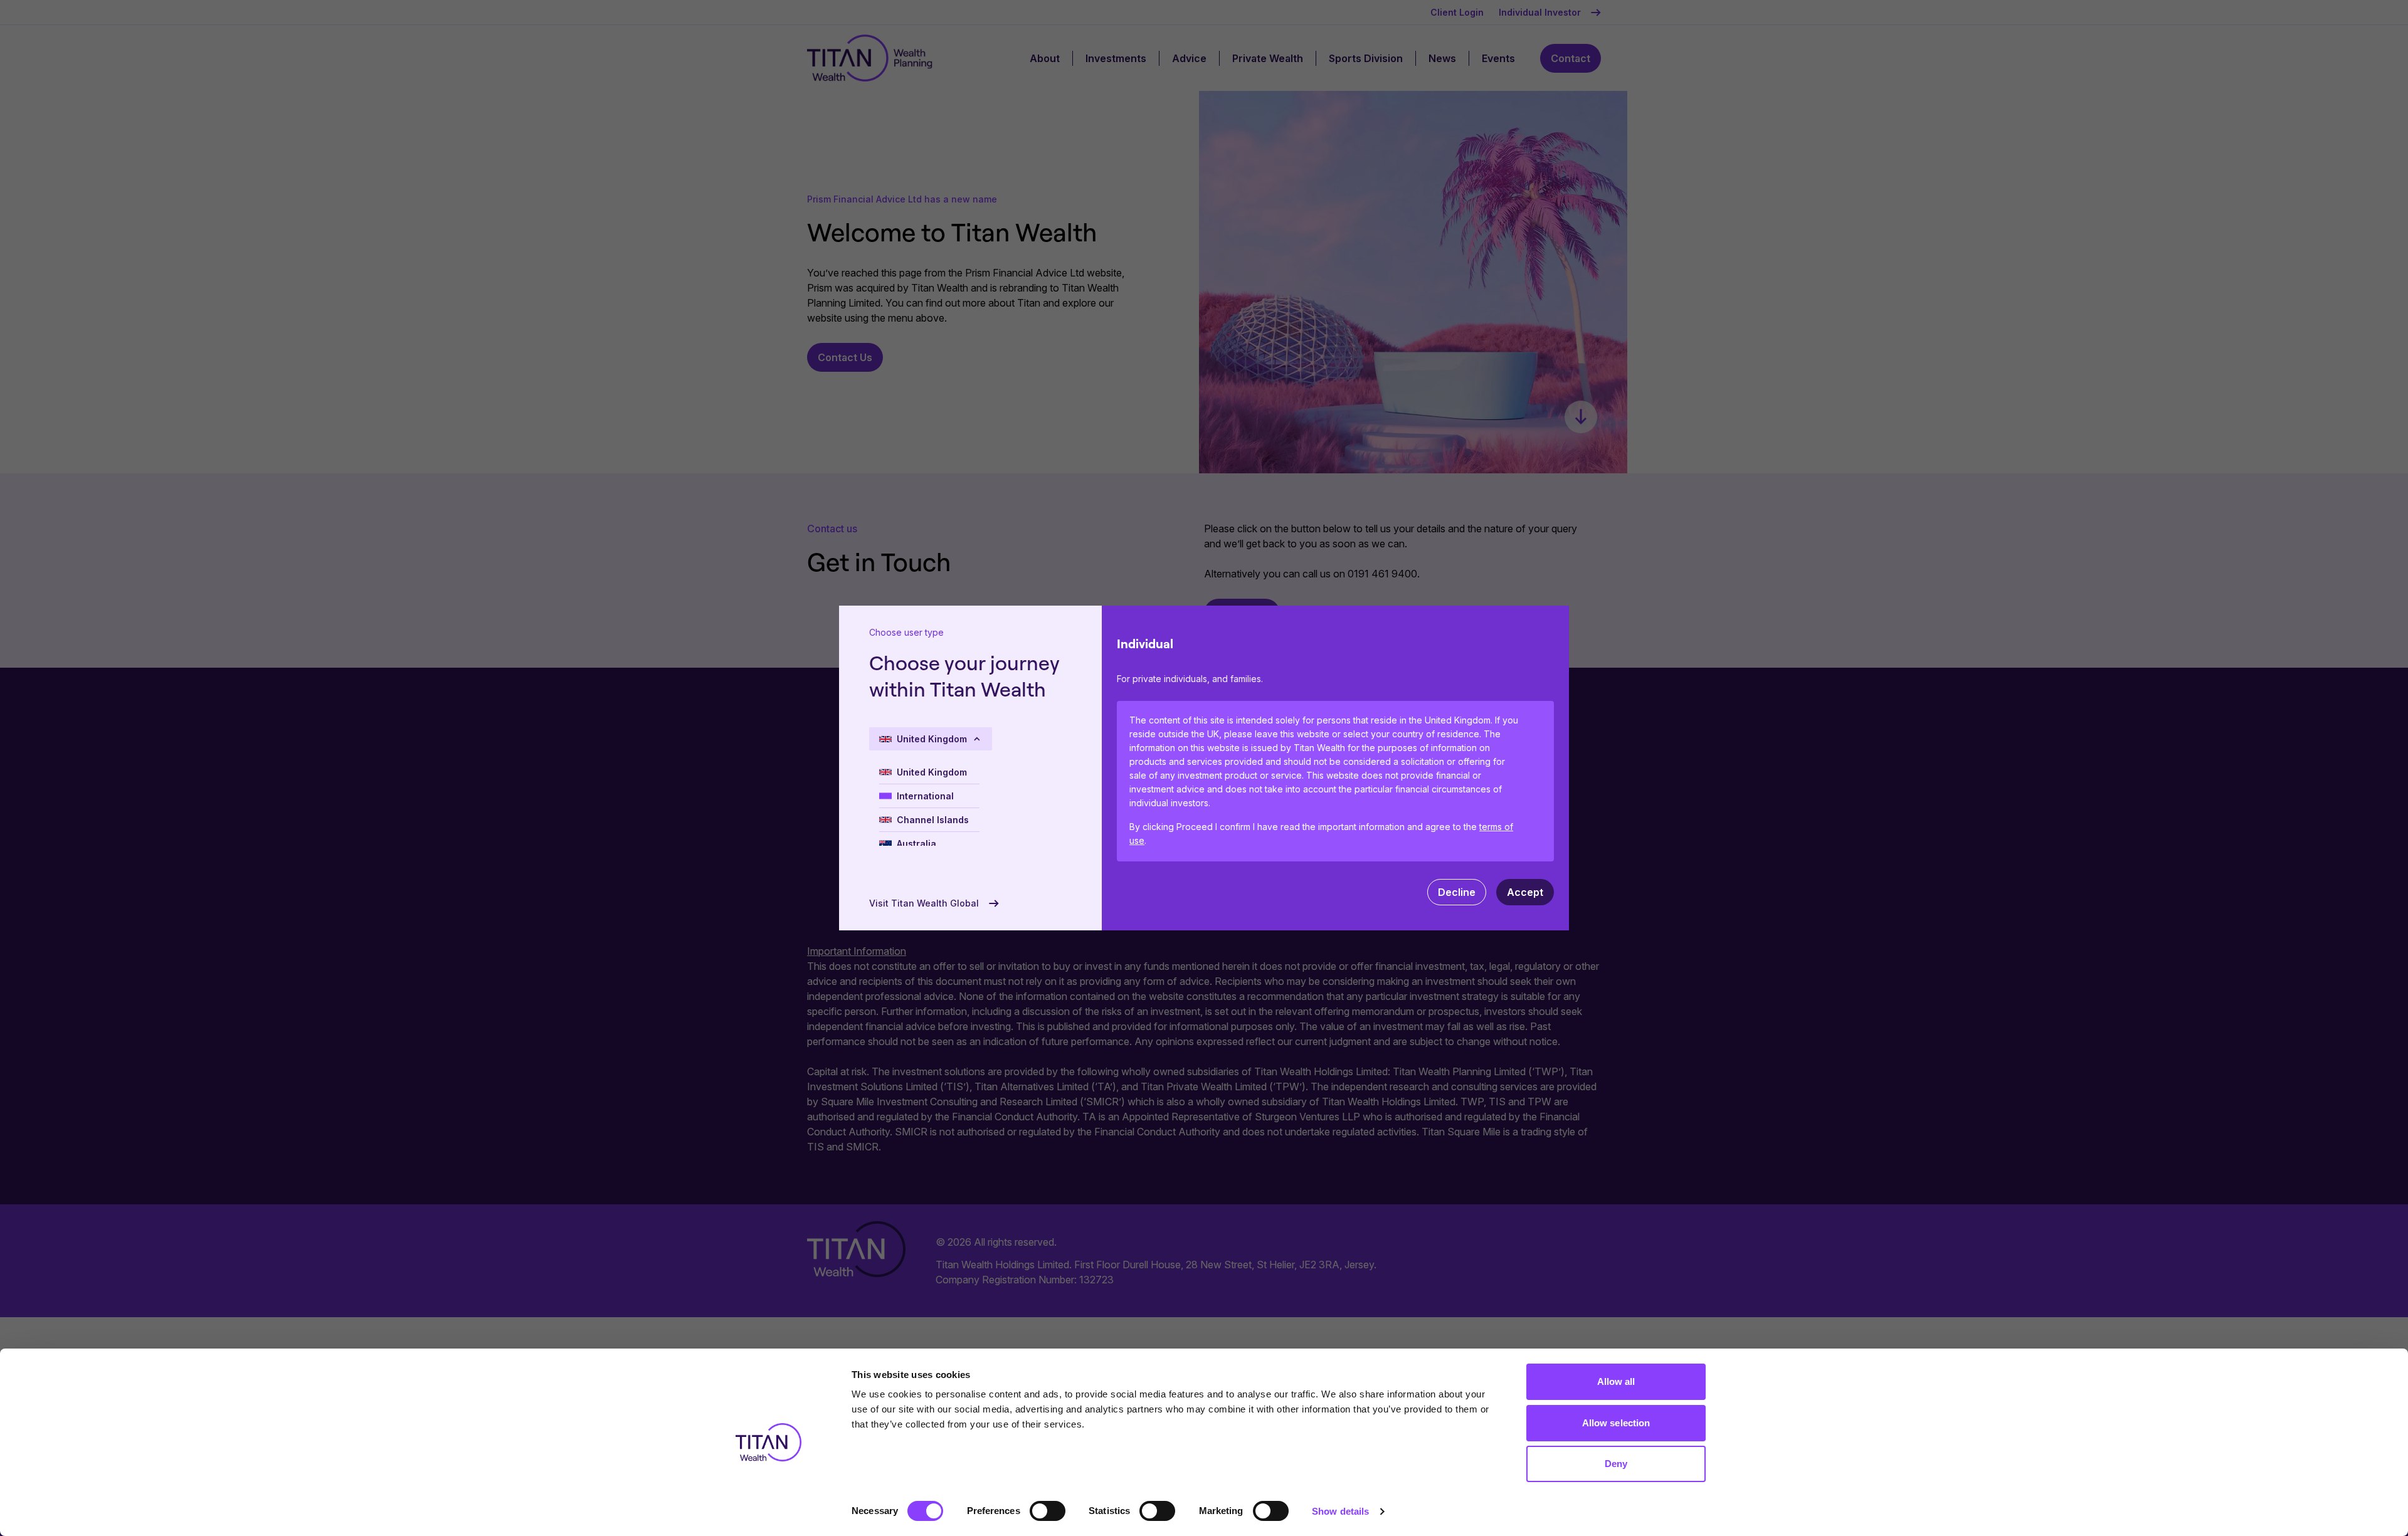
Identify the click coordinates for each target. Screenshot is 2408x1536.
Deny (1616, 1464)
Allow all (1616, 1381)
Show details (1340, 1511)
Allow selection (1616, 1423)
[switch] (1048, 1511)
